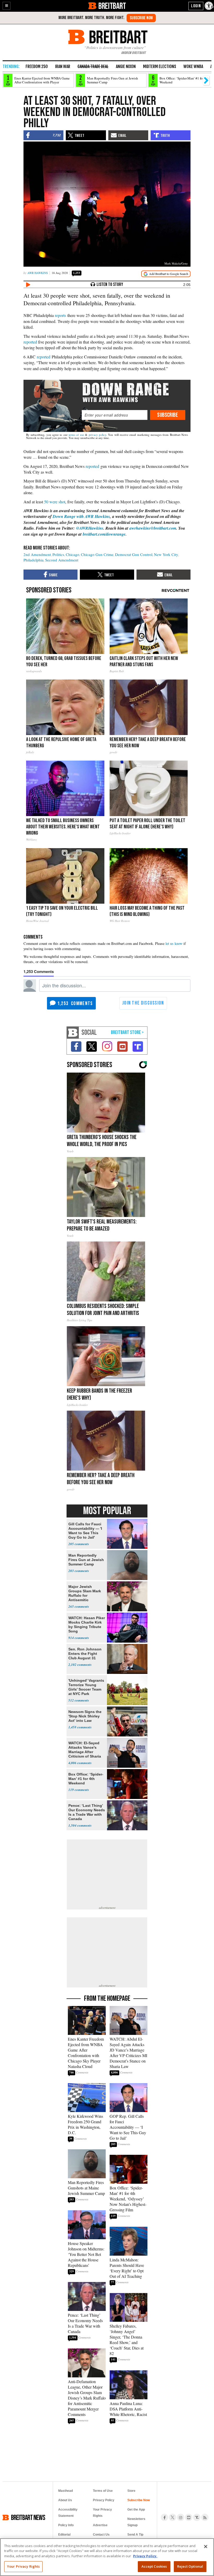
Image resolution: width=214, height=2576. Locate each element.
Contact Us (101, 2535)
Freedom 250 (37, 66)
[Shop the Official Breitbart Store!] (127, 1033)
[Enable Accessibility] (209, 6)
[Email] (114, 415)
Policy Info (66, 2525)
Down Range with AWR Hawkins (81, 516)
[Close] (206, 2547)
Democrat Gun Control (134, 554)
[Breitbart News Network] (73, 1033)
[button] (7, 6)
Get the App (136, 2510)
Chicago (73, 554)
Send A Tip (135, 2535)
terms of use (76, 435)
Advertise (100, 2525)
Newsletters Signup (136, 2522)
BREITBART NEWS (28, 2517)
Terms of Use (103, 2491)
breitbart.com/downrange (104, 534)
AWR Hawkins (38, 273)
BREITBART (112, 6)
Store (131, 2491)
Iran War (63, 66)
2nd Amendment (37, 554)
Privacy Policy (104, 2500)
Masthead (66, 2491)
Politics (58, 554)
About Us (65, 2500)
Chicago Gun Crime (97, 554)
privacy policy (97, 435)
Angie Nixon (126, 66)
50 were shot (55, 502)
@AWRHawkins (90, 528)
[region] (107, 2557)
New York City (166, 554)
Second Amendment (62, 560)
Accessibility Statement (68, 2513)
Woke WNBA (193, 66)
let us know (174, 943)
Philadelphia (34, 560)
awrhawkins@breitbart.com (153, 528)
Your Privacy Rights (23, 2566)
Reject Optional (190, 2566)
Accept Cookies (154, 2566)
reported (30, 342)
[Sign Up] (141, 18)
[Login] (196, 6)
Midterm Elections (160, 66)
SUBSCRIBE (168, 415)
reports (60, 315)
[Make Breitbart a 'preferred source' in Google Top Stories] (166, 274)
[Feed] (205, 2517)
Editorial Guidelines (66, 2538)
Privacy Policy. (145, 2556)
